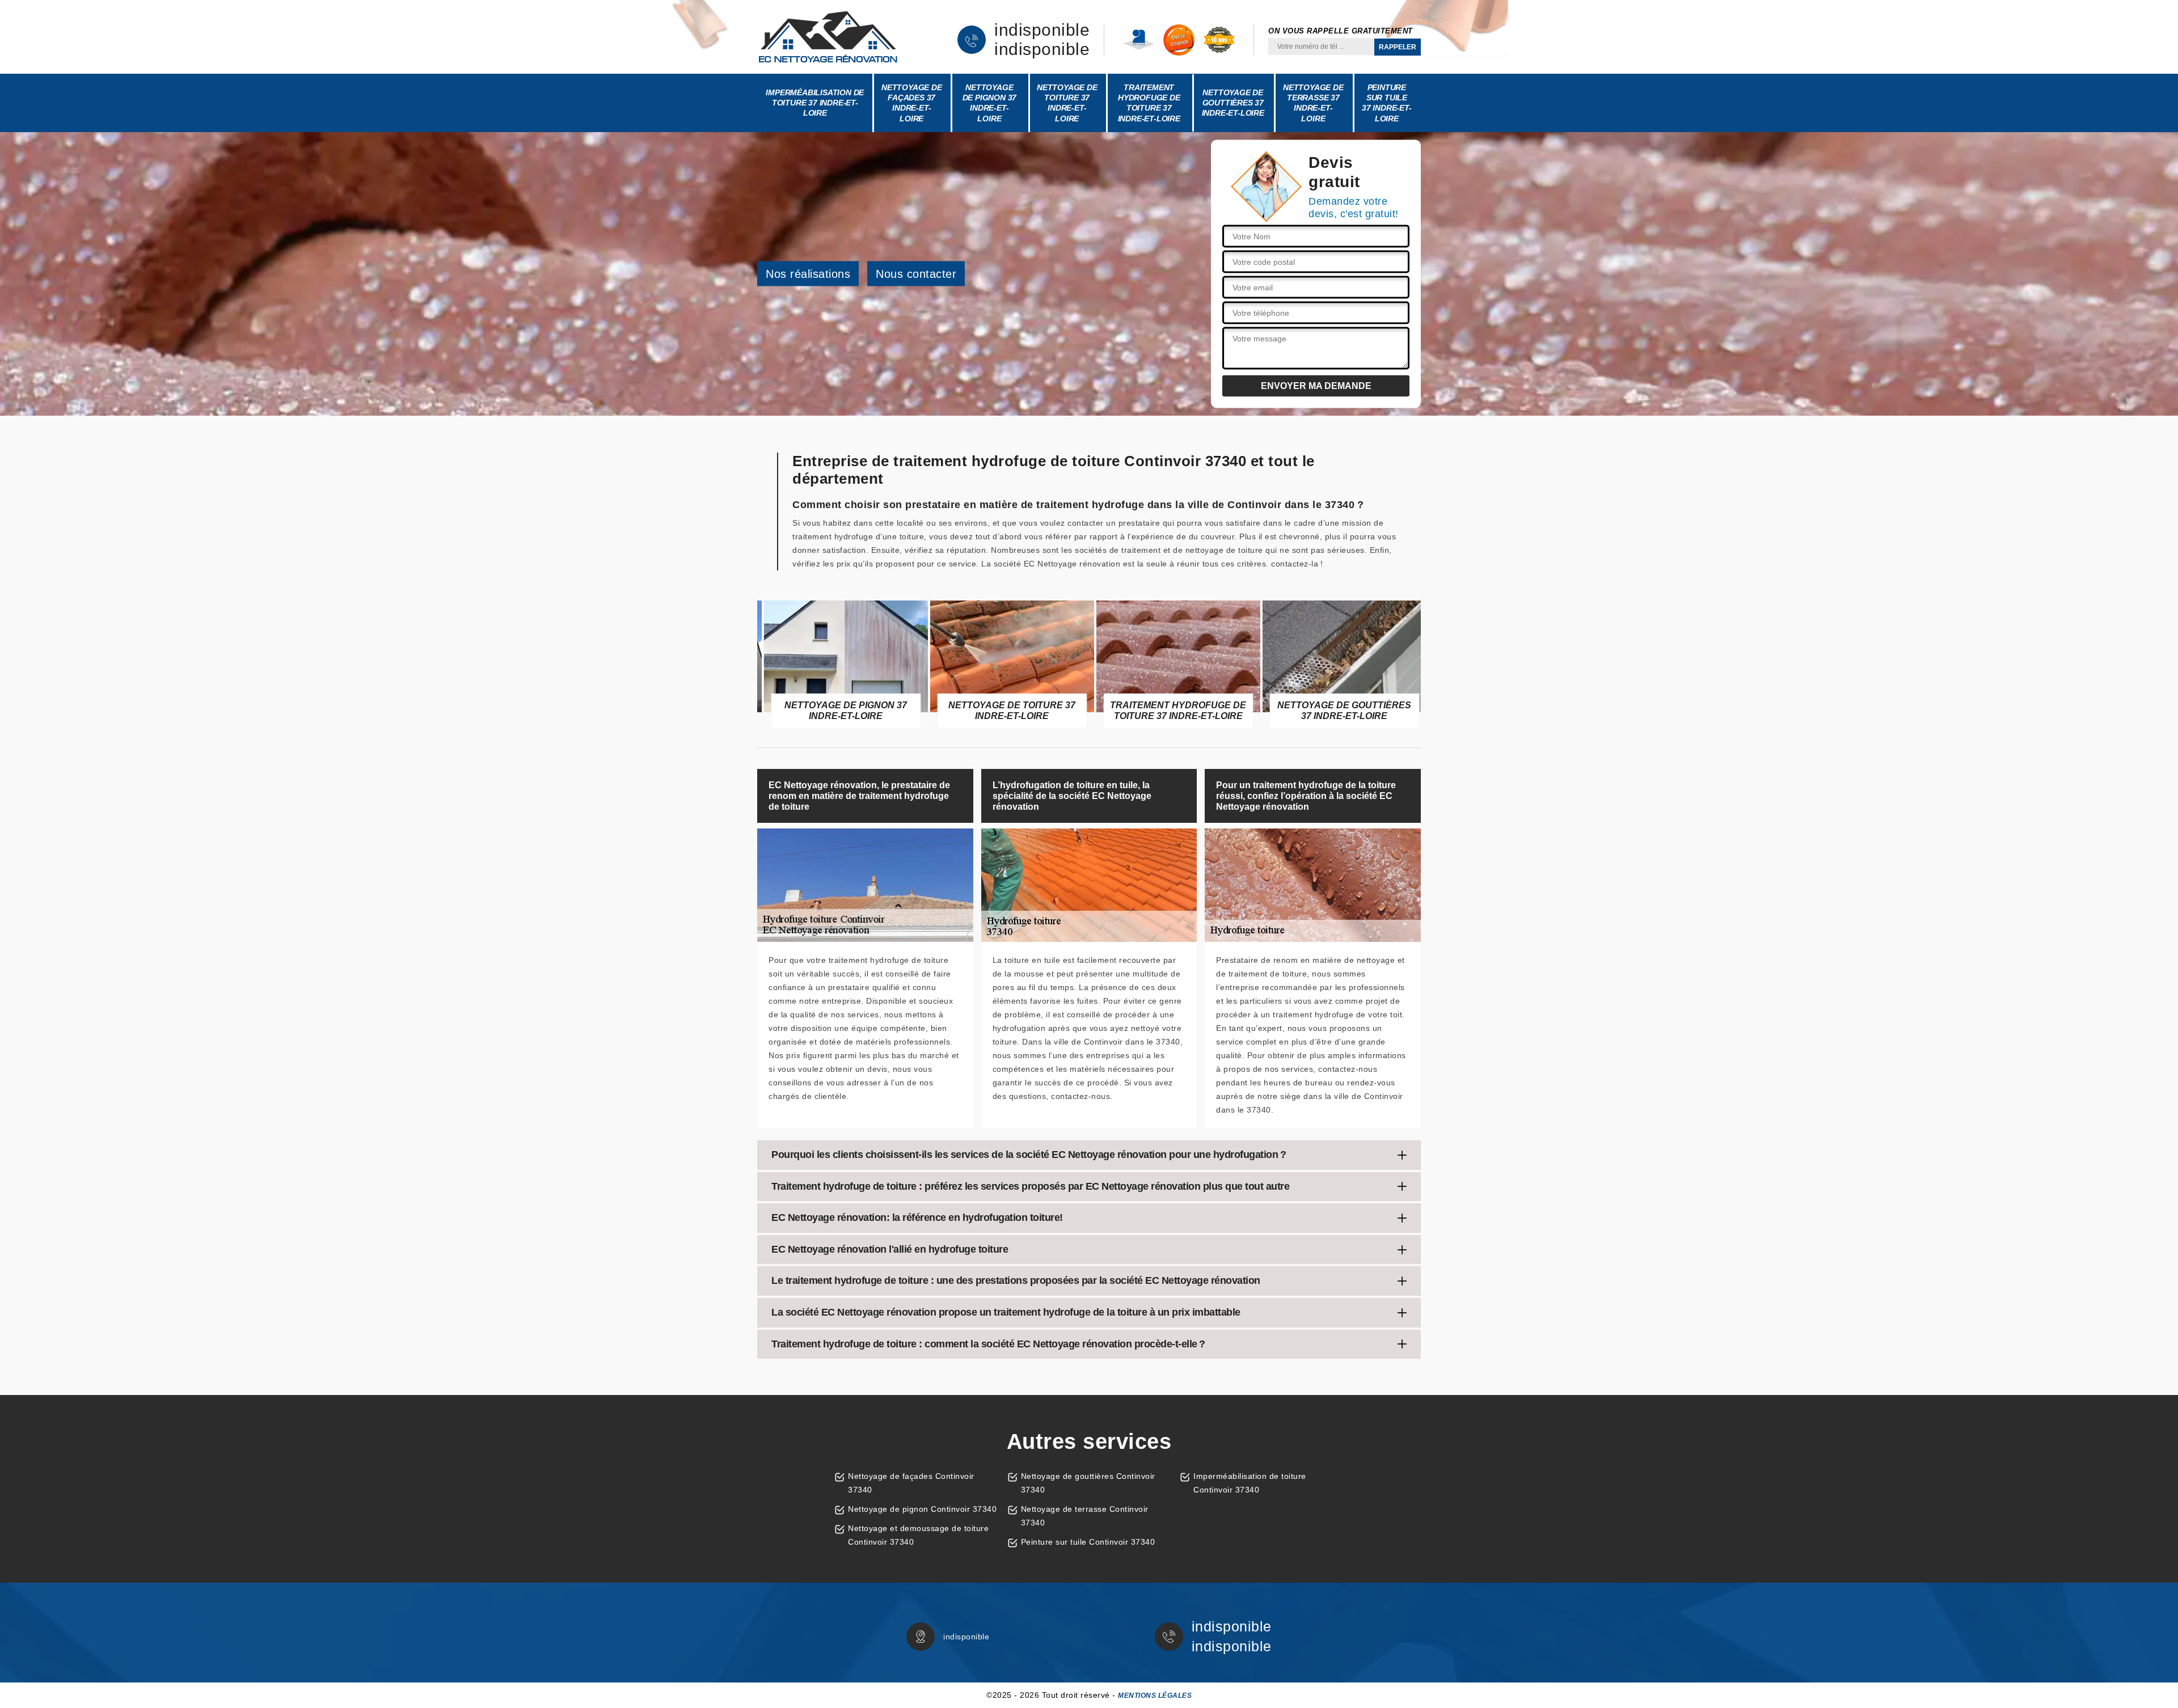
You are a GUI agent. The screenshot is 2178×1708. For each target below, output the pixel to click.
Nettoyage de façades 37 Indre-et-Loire (912, 103)
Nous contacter (916, 274)
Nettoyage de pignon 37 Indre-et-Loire (990, 103)
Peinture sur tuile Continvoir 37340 (1088, 1542)
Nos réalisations (808, 274)
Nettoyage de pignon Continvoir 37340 (922, 1509)
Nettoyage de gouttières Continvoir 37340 (1088, 1483)
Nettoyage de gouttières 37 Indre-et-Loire (1233, 103)
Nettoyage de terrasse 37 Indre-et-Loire (1313, 103)
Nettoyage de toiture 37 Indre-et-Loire (1067, 103)
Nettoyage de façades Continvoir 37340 (911, 1483)
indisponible (1042, 30)
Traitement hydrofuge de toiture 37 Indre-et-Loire (1149, 103)
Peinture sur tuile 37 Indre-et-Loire (1387, 103)
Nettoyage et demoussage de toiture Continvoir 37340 (918, 1535)
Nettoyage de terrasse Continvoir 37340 (1085, 1516)
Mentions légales (1155, 1696)
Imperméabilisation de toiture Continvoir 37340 (1250, 1483)
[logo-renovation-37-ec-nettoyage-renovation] (828, 37)
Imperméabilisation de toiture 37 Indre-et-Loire (815, 103)
